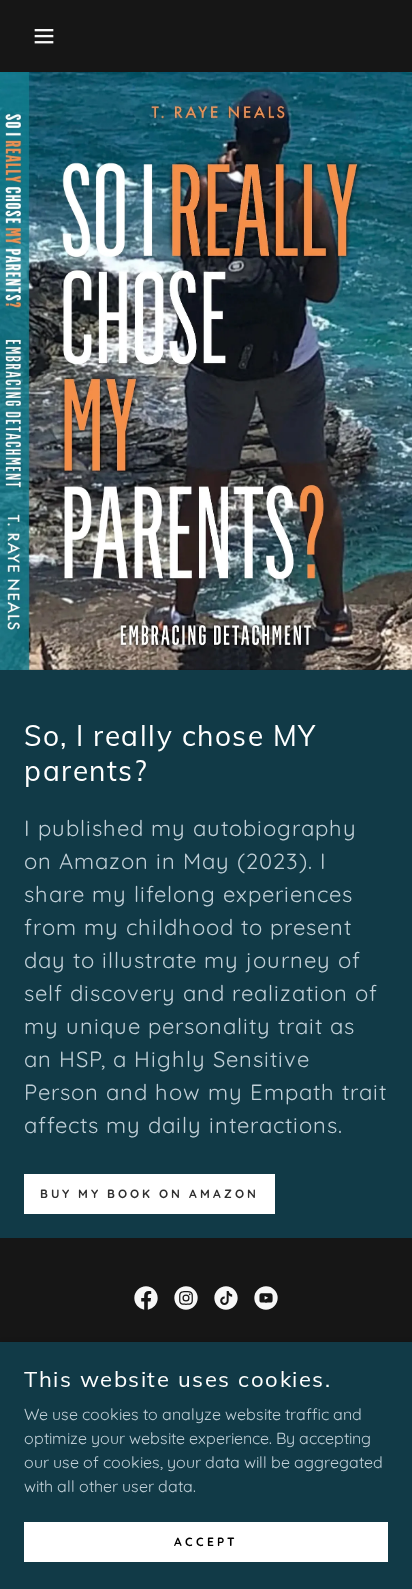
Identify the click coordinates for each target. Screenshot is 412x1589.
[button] (31, 36)
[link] (146, 1298)
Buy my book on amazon (149, 1193)
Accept (206, 1541)
